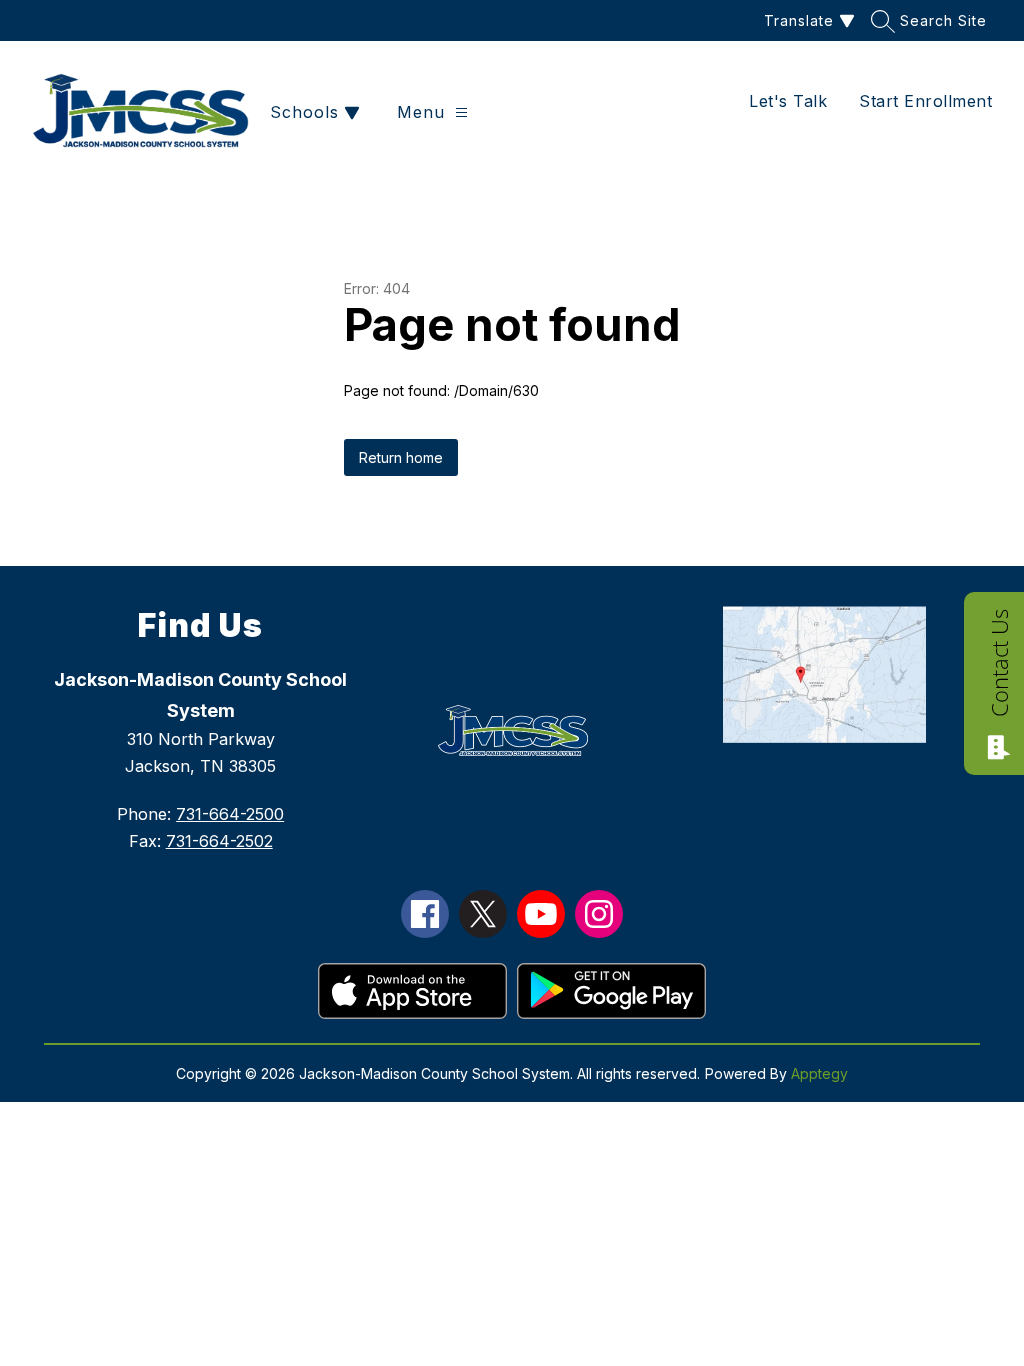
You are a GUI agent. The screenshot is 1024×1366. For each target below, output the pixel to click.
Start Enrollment (925, 101)
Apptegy (819, 1073)
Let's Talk (788, 101)
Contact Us (999, 663)
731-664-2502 (219, 841)
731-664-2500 (230, 814)
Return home (401, 457)
